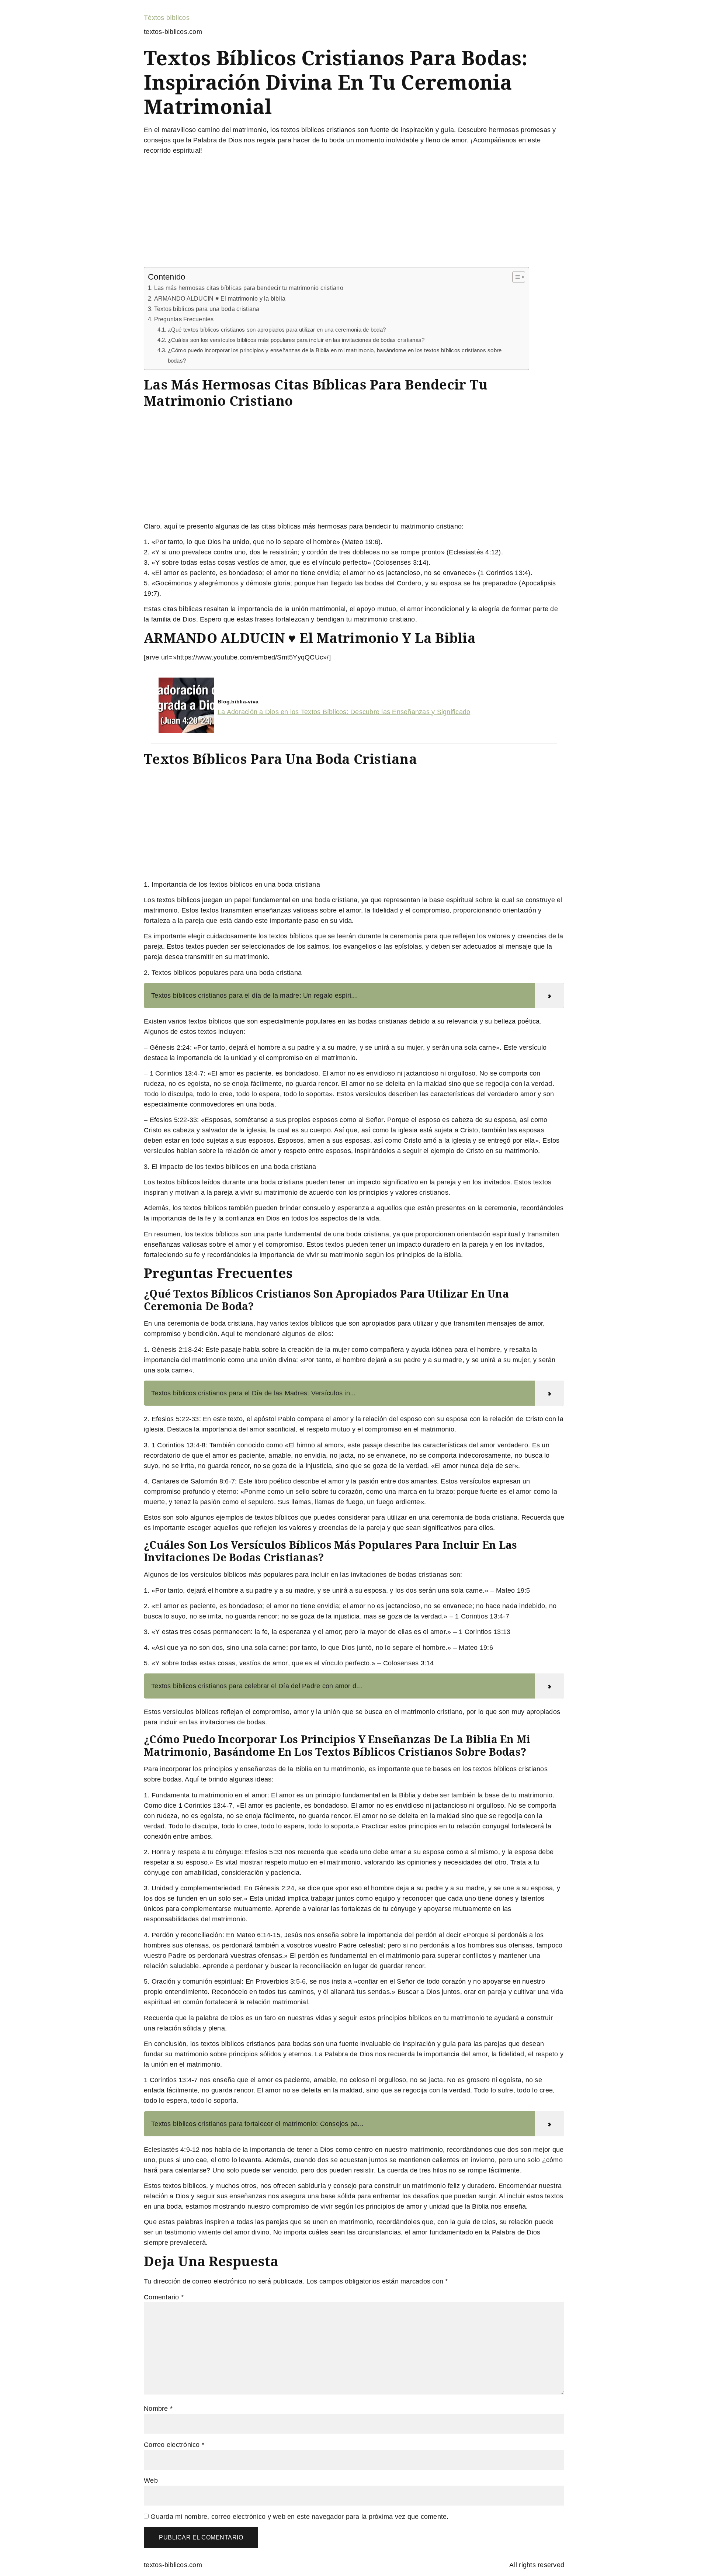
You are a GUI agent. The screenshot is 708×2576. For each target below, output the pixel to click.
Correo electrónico (174, 2445)
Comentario (164, 2297)
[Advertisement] (354, 212)
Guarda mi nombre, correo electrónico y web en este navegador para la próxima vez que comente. (299, 2517)
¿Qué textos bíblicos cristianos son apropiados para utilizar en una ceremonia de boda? (277, 330)
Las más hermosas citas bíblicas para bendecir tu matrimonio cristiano (249, 288)
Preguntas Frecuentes (184, 319)
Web (151, 2480)
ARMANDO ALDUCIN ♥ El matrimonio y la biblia (220, 298)
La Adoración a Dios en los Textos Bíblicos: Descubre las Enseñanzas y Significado (344, 712)
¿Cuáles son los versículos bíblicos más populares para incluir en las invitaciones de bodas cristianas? (296, 340)
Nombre (158, 2409)
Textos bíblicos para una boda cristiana (207, 309)
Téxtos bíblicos (167, 18)
